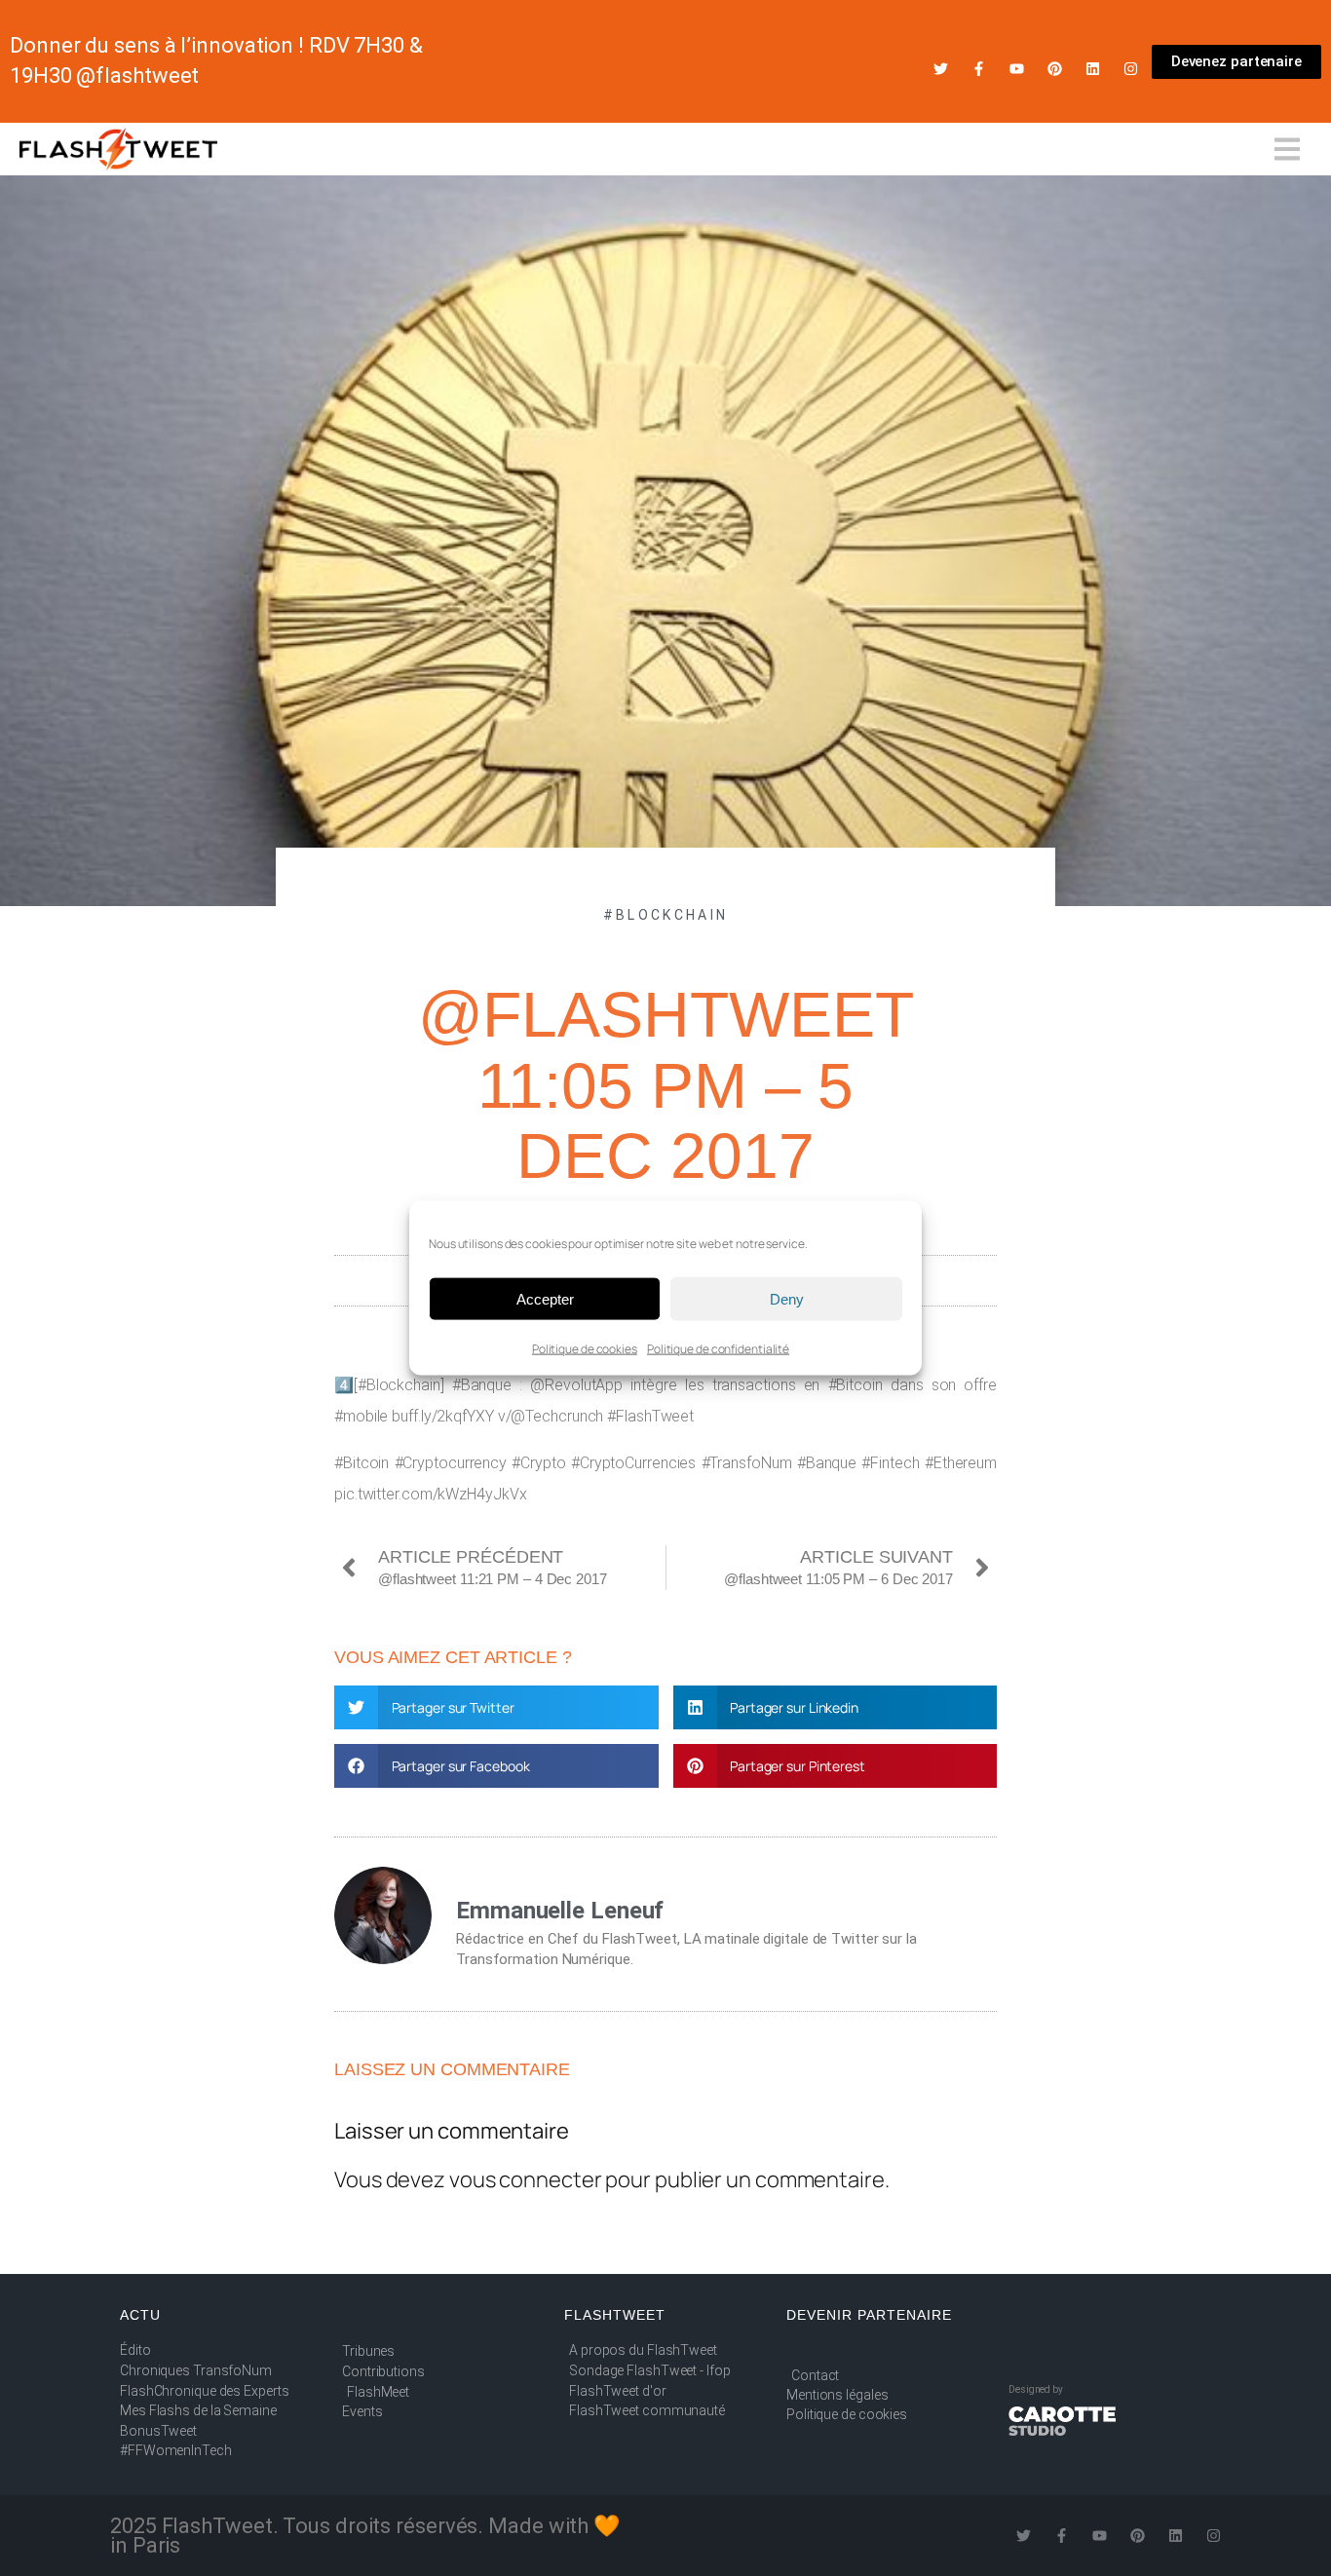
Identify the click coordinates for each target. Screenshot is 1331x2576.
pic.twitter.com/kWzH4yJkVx (430, 1494)
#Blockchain (665, 915)
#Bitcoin (856, 1385)
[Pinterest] (1055, 69)
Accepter (545, 1298)
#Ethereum (961, 1463)
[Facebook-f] (979, 69)
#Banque (482, 1385)
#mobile (361, 1416)
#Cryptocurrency (451, 1463)
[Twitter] (941, 69)
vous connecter (526, 2179)
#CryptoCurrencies (633, 1463)
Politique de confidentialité (718, 1349)
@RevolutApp (576, 1385)
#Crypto (538, 1463)
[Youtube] (1017, 69)
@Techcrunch (557, 1416)
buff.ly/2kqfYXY (443, 1416)
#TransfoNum (747, 1463)
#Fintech (890, 1463)
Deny (787, 1298)
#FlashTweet (650, 1416)
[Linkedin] (1093, 69)
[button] (496, 1707)
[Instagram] (1131, 69)
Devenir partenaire (869, 2315)
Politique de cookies (585, 1349)
